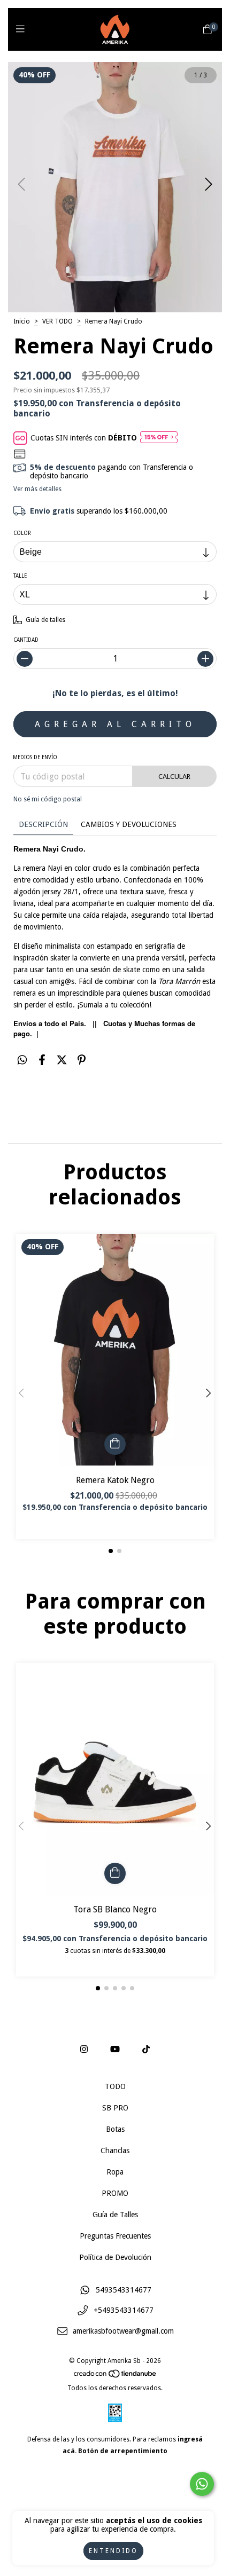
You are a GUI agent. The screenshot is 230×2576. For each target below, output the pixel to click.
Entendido (113, 2551)
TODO (115, 2086)
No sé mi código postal (48, 799)
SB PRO (115, 2108)
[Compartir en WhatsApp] (22, 1060)
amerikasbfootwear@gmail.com (123, 2331)
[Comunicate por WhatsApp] (202, 2484)
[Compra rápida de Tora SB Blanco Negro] (115, 1873)
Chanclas (115, 2150)
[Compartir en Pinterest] (82, 1060)
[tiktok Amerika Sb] (146, 2049)
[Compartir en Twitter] (62, 1060)
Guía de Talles (115, 2215)
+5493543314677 (124, 2311)
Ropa (115, 2172)
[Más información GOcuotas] (159, 438)
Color (22, 533)
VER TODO (57, 321)
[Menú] (23, 29)
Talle (20, 576)
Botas (115, 2129)
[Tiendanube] (116, 2376)
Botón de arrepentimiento (123, 2451)
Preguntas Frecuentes (115, 2236)
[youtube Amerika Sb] (115, 2049)
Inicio (22, 321)
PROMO (115, 2193)
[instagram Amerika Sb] (84, 2049)
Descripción (43, 824)
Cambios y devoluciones (129, 824)
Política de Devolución (115, 2257)
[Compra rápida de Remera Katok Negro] (115, 1444)
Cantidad (26, 640)
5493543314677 (124, 2290)
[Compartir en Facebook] (42, 1060)
